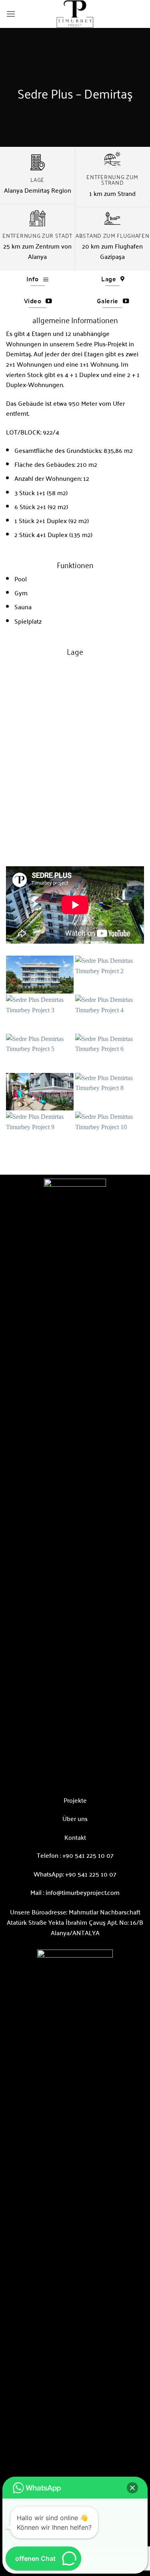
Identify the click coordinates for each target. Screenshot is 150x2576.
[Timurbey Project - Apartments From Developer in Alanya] (75, 14)
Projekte (75, 1800)
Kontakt (75, 1837)
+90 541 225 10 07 (88, 1855)
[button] (11, 14)
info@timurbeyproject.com (83, 1892)
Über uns (75, 1818)
